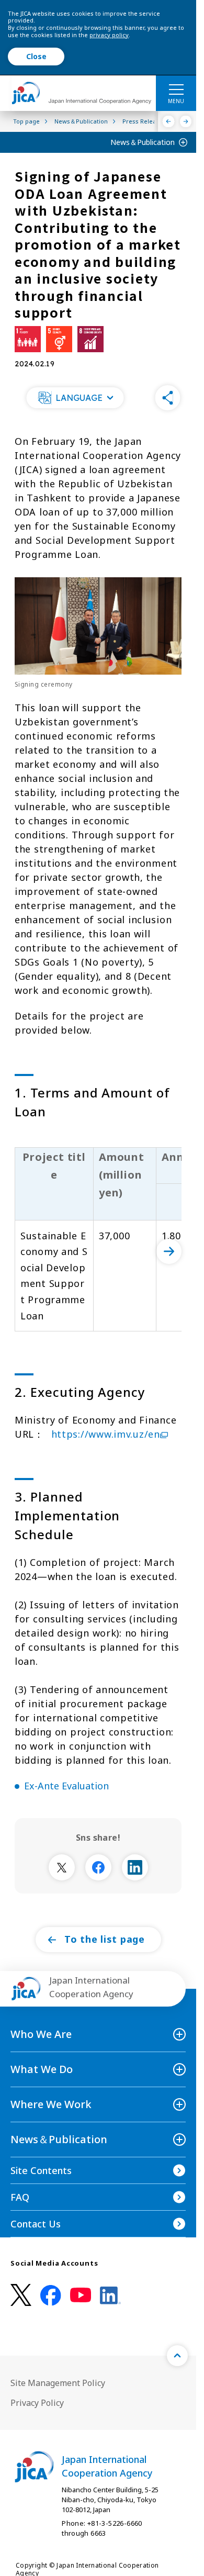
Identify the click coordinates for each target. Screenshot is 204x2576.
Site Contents (41, 2170)
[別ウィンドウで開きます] (62, 1867)
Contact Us (36, 2224)
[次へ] (169, 1251)
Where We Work (51, 2104)
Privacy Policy (37, 2403)
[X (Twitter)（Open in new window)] (21, 2295)
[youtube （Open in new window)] (81, 2295)
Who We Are (41, 2034)
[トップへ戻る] (177, 2356)
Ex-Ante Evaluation (66, 1786)
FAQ (20, 2197)
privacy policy (109, 35)
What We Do (42, 2069)
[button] (75, 398)
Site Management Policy (58, 2383)
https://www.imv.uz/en (106, 1434)
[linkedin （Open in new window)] (110, 2295)
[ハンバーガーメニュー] (176, 89)
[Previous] (169, 121)
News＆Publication (143, 142)
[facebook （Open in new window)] (51, 2295)
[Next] (186, 121)
